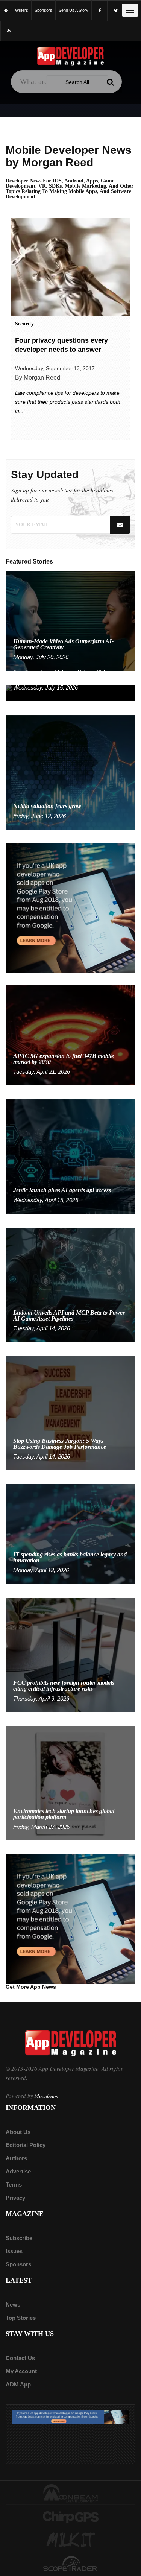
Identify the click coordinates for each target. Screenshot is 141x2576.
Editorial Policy (26, 2145)
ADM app (18, 2384)
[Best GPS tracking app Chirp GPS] (70, 2517)
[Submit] (111, 82)
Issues (14, 2251)
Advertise (18, 2171)
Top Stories (21, 2318)
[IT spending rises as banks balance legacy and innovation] (70, 1534)
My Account (21, 2371)
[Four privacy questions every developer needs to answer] (70, 267)
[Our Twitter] (116, 11)
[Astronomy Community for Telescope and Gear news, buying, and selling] (70, 2564)
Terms (14, 2185)
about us (18, 2132)
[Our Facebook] (100, 11)
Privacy (15, 2198)
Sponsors (18, 2264)
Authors (16, 2158)
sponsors (43, 10)
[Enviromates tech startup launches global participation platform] (70, 1783)
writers (22, 10)
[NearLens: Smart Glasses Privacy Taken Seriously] (70, 692)
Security (24, 324)
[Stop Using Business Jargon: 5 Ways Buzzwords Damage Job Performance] (70, 1413)
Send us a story (74, 10)
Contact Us (20, 2358)
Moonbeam (46, 2096)
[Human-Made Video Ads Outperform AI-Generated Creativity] (70, 620)
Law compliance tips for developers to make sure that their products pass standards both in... (68, 402)
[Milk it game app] (70, 2540)
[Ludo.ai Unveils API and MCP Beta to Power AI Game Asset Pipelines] (70, 1284)
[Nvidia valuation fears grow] (70, 772)
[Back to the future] (6, 10)
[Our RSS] (9, 31)
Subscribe (19, 2238)
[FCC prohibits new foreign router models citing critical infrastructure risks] (70, 1655)
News (13, 2305)
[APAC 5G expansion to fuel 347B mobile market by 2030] (70, 1035)
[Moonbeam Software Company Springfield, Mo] (70, 2493)
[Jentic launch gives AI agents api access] (70, 1156)
